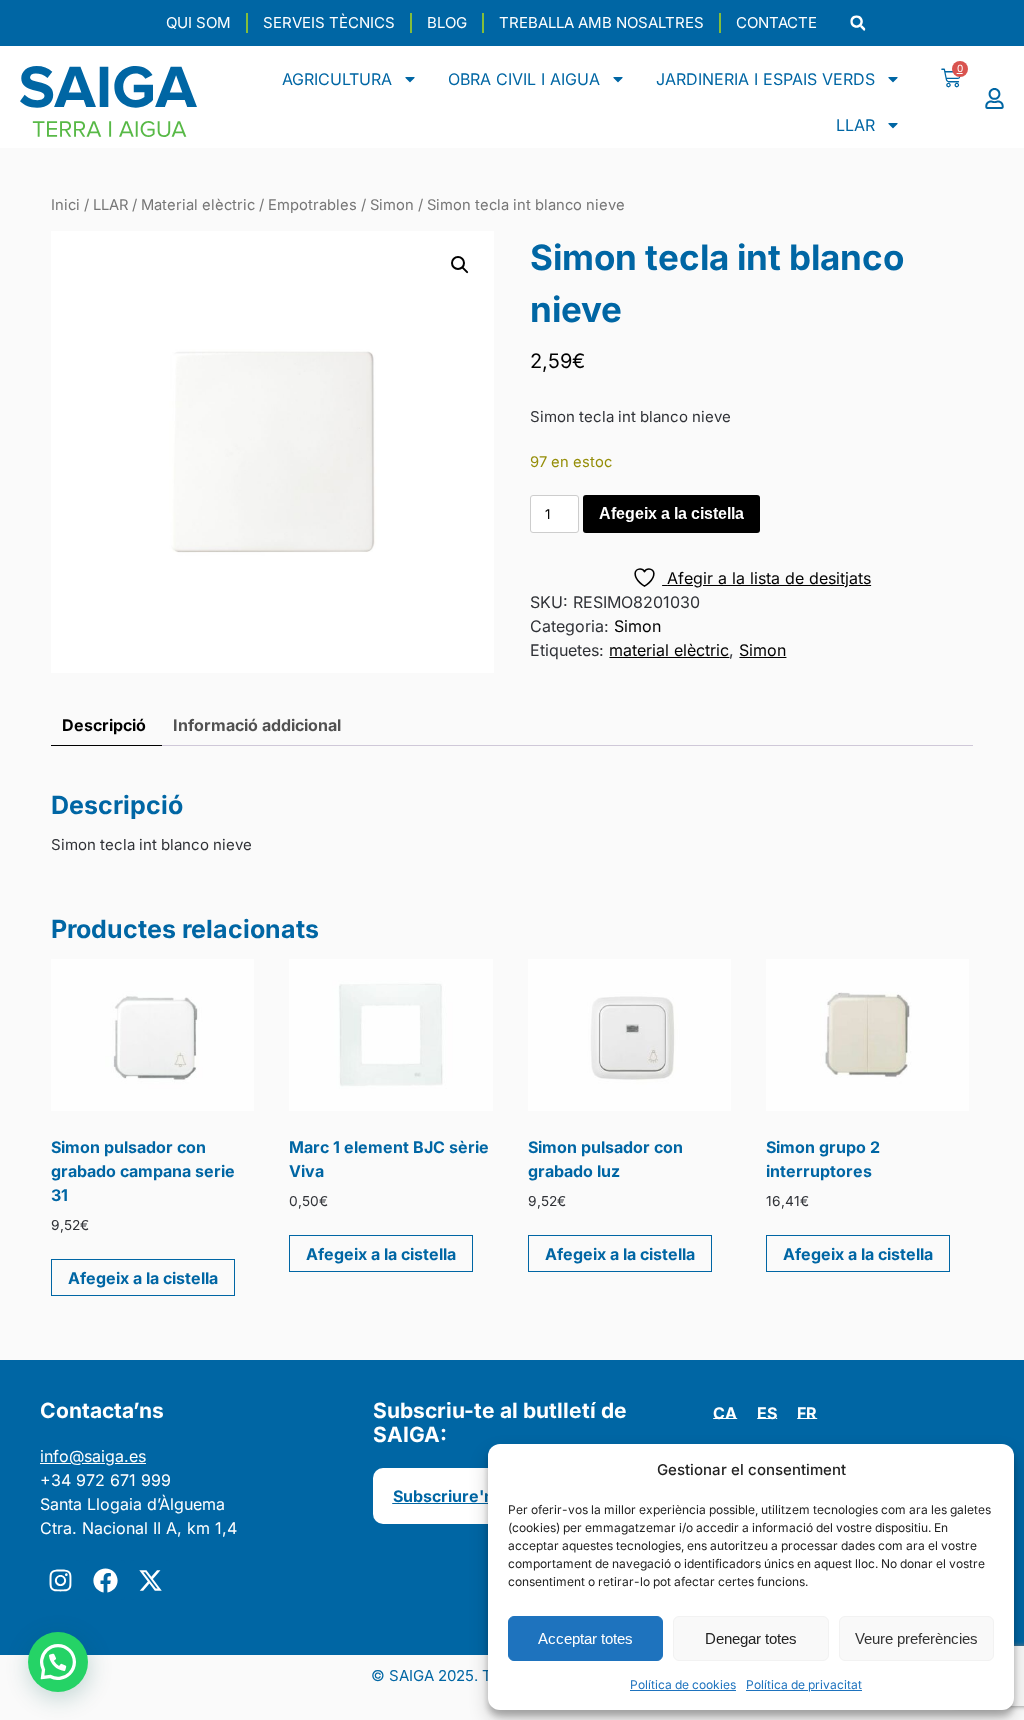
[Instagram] (60, 1580)
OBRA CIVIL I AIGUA (524, 79)
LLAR (855, 125)
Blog (447, 22)
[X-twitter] (150, 1580)
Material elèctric (198, 205)
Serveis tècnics (329, 22)
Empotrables (312, 205)
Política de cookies (683, 1684)
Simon (392, 205)
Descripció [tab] (104, 725)
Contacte (776, 22)
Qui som (198, 22)
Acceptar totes (585, 1638)
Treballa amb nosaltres (601, 22)
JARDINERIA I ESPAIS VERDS (765, 79)
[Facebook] (105, 1580)
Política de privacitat (804, 1684)
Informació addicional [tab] (257, 725)
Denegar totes (751, 1638)
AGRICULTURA (337, 79)
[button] (857, 23)
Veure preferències (916, 1638)
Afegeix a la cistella (671, 513)
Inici (65, 205)
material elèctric (669, 650)
